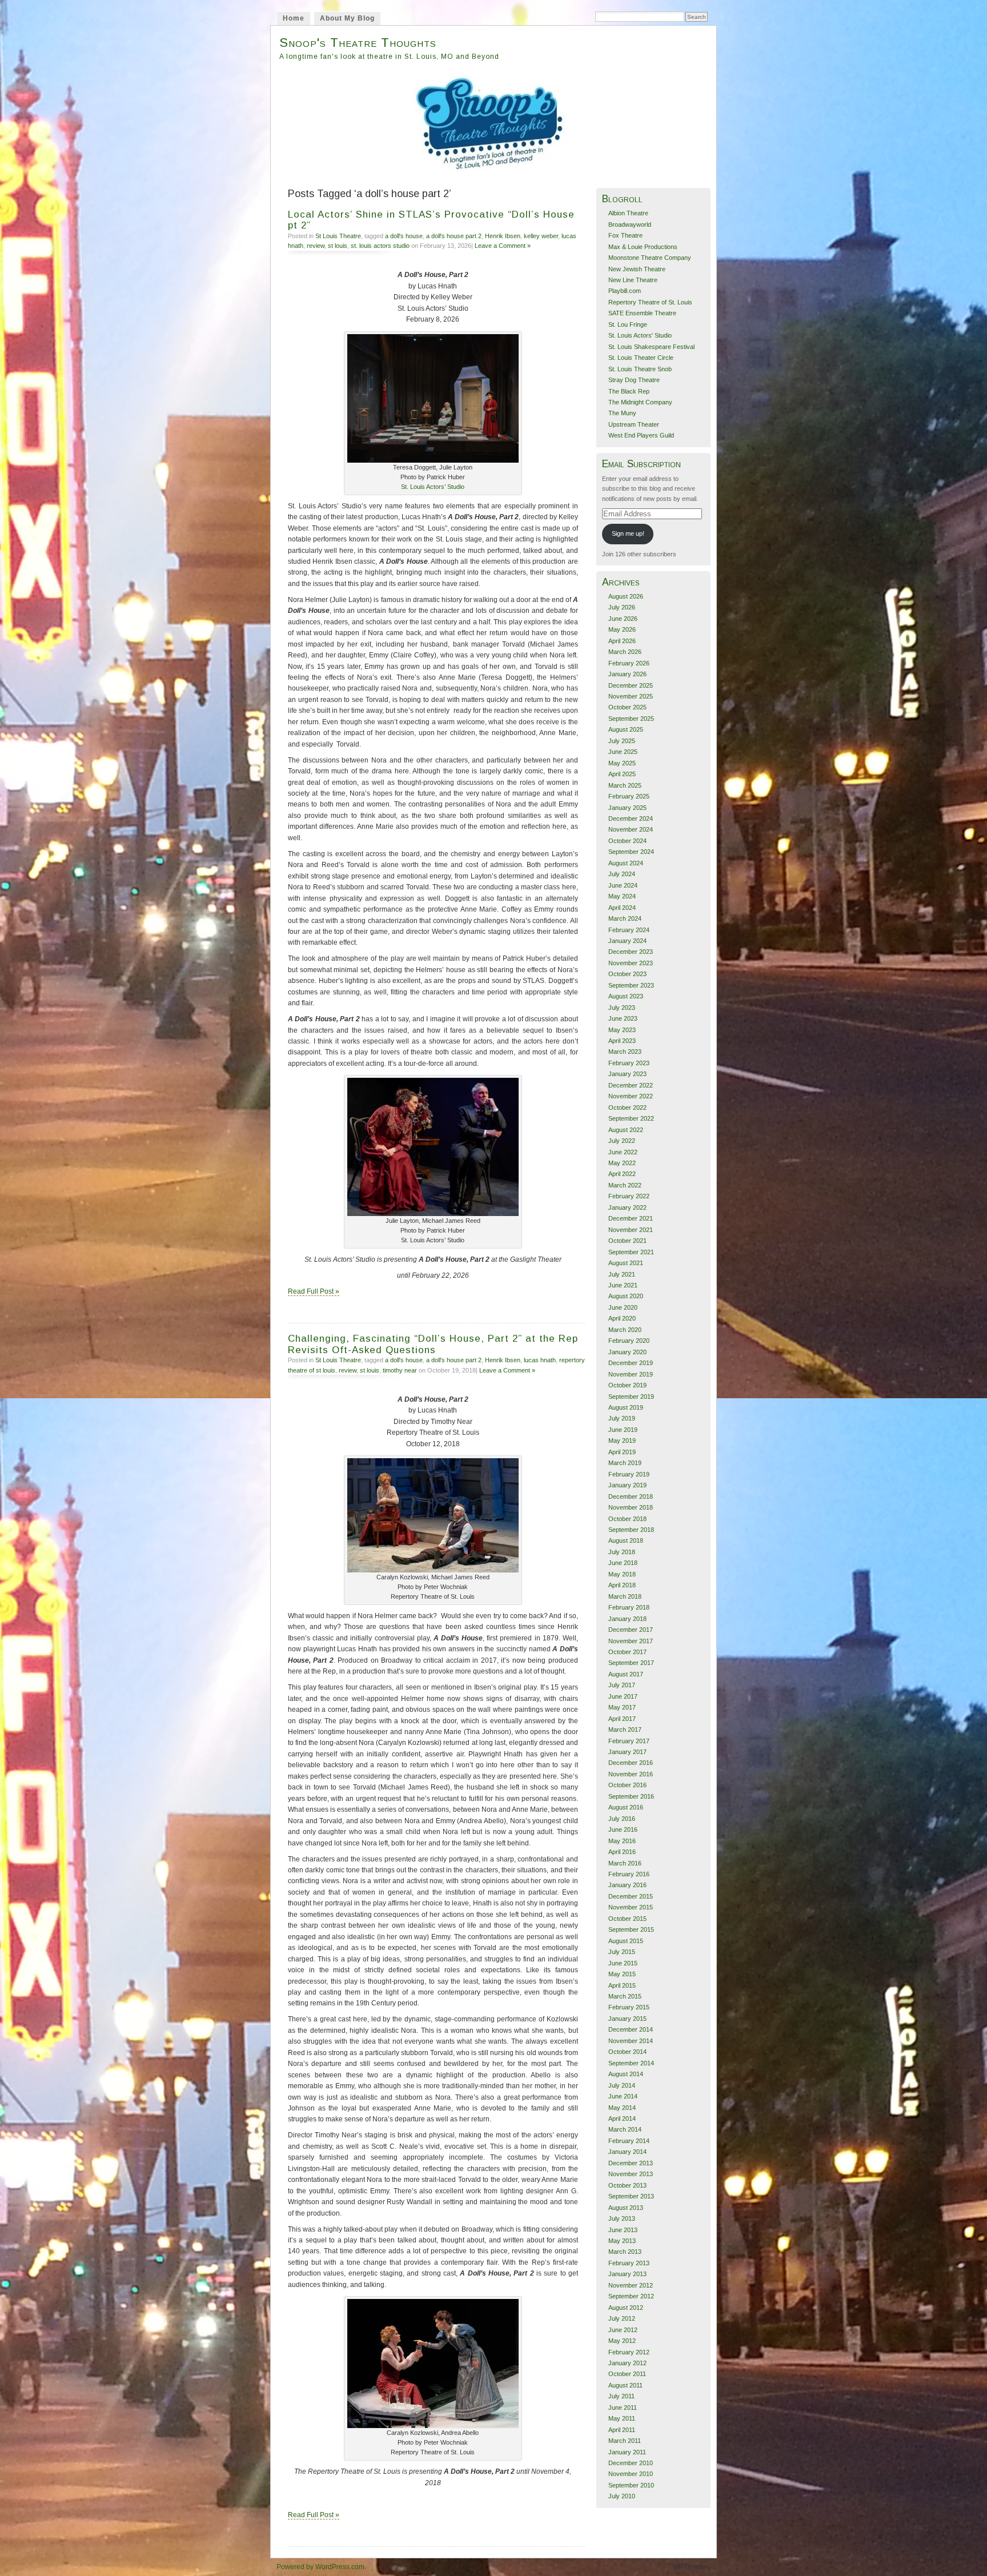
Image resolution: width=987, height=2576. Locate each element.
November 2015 (631, 1907)
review (316, 246)
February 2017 (629, 1741)
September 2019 (631, 1397)
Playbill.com (625, 291)
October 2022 (627, 1108)
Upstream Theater (634, 424)
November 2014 (631, 2041)
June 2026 (623, 619)
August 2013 (626, 2208)
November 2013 (631, 2174)
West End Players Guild (641, 435)
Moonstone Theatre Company (650, 258)
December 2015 (631, 1896)
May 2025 (622, 763)
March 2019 (625, 1463)
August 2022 (626, 1130)
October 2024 (627, 841)
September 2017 (631, 1663)
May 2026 (622, 629)
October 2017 (627, 1652)
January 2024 (627, 941)
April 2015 (622, 1985)
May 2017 (622, 1707)
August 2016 (626, 1807)
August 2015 (626, 1941)
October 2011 (627, 2374)
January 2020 (627, 1352)
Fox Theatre (625, 235)
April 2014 (622, 2118)
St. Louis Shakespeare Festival (651, 347)
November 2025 (631, 696)
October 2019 (627, 1385)
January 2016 (627, 1885)
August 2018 (626, 1540)
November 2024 (631, 829)
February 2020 (629, 1341)
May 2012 (622, 2341)
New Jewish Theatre (637, 269)
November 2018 (631, 1507)
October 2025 (627, 707)
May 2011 (622, 2418)
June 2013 (623, 2230)
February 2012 (629, 2352)
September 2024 (631, 852)
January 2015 (627, 2019)
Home (294, 18)
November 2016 (631, 1774)
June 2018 (623, 1563)
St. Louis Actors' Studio (640, 335)
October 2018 (627, 1519)
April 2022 (622, 1174)
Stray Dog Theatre (634, 380)
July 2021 (622, 1274)
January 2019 (627, 1485)
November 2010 (631, 2474)
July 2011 (621, 2396)
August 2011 (625, 2385)
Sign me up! (628, 533)
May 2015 (622, 1974)
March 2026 (625, 652)
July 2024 (622, 874)
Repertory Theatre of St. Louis (650, 302)
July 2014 (622, 2085)
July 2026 (622, 607)
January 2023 (627, 1074)
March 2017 (625, 1730)
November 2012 (631, 2285)
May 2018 (622, 1574)
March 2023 (625, 1052)
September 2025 (631, 719)
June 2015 (623, 1963)
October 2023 (627, 974)
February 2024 (629, 930)
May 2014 (622, 2108)
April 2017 (622, 1719)
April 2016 (622, 1852)
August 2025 (626, 729)
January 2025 (627, 808)
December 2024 (631, 818)
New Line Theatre (633, 280)
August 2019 (626, 1407)
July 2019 (622, 1418)
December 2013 (631, 2163)
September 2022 (631, 1118)
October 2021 (627, 1241)
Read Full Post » (314, 1291)
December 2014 (631, 2029)
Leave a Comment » (503, 246)
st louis (338, 246)
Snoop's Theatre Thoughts (358, 43)
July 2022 (622, 1141)
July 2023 (622, 1008)
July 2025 (622, 741)
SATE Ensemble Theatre (642, 313)
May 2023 (622, 1030)
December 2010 (631, 2463)
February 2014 (629, 2141)
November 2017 (631, 1641)
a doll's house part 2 (454, 236)
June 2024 (623, 885)
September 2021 (631, 1252)
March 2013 (625, 2252)
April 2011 (622, 2430)
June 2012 (623, 2330)
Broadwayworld (630, 224)
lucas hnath (540, 1360)
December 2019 (631, 1363)
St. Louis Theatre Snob (640, 369)
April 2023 (622, 1041)
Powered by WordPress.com (320, 2567)
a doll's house (404, 236)
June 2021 (623, 1285)
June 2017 (623, 1696)
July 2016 (622, 1819)
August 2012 (626, 2308)
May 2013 (622, 2241)
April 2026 (622, 641)
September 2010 (631, 2485)
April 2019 (622, 1452)
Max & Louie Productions (643, 247)
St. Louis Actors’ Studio (433, 487)
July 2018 (622, 1552)
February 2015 (629, 2007)
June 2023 (623, 1018)
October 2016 (627, 1785)
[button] (433, 398)
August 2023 (626, 996)
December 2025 (631, 685)
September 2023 (631, 985)
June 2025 (623, 752)
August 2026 (626, 596)
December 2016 (631, 1763)
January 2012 (627, 2363)
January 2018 (627, 1619)
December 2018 (631, 1496)
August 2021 (626, 1263)
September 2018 (631, 1530)
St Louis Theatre (338, 236)
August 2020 (626, 1296)
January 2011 (627, 2452)
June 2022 (623, 1152)
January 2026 (627, 674)
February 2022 (629, 1196)
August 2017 (626, 1674)
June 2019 (623, 1430)
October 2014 (627, 2052)
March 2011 (625, 2441)
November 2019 (631, 1374)
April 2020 (622, 1318)
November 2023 (631, 963)
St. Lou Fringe (628, 324)
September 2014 (631, 2063)
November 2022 (631, 1096)
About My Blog (347, 18)
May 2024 (622, 896)
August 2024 (626, 863)
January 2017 (627, 1752)
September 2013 (631, 2196)
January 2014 (627, 2152)
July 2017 (622, 1685)
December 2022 (631, 1085)
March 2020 (625, 1330)
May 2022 (622, 1163)
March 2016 (625, 1863)
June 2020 (623, 1307)
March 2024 (625, 918)
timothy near (400, 1370)
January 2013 (627, 2274)
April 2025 (622, 774)
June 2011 (623, 2408)
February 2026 (629, 663)
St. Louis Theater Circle (641, 358)
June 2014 (623, 2096)
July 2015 (622, 1952)
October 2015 (627, 1919)
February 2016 (629, 1874)
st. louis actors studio (380, 246)
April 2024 (622, 908)
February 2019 (629, 1474)
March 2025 (625, 785)
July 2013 (622, 2218)
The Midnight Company (640, 402)
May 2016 (622, 1841)
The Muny (622, 413)
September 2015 (631, 1929)
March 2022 (625, 1185)
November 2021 (631, 1230)
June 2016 (623, 1829)
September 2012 (631, 2296)
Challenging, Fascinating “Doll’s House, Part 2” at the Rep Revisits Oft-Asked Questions (433, 1344)
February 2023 (629, 1063)
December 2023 (631, 952)
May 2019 (622, 1441)
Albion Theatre (628, 213)
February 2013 (629, 2263)
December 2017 (631, 1630)
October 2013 (627, 2185)
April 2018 (622, 1585)
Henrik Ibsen (503, 236)
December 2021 (631, 1218)
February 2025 (629, 796)
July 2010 (622, 2496)
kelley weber (541, 236)
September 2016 (631, 1796)
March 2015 (625, 1996)
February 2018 (629, 1607)
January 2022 (627, 1207)
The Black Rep (629, 391)
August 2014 (626, 2074)
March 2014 (625, 2129)
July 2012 (622, 2318)
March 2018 (625, 1596)
